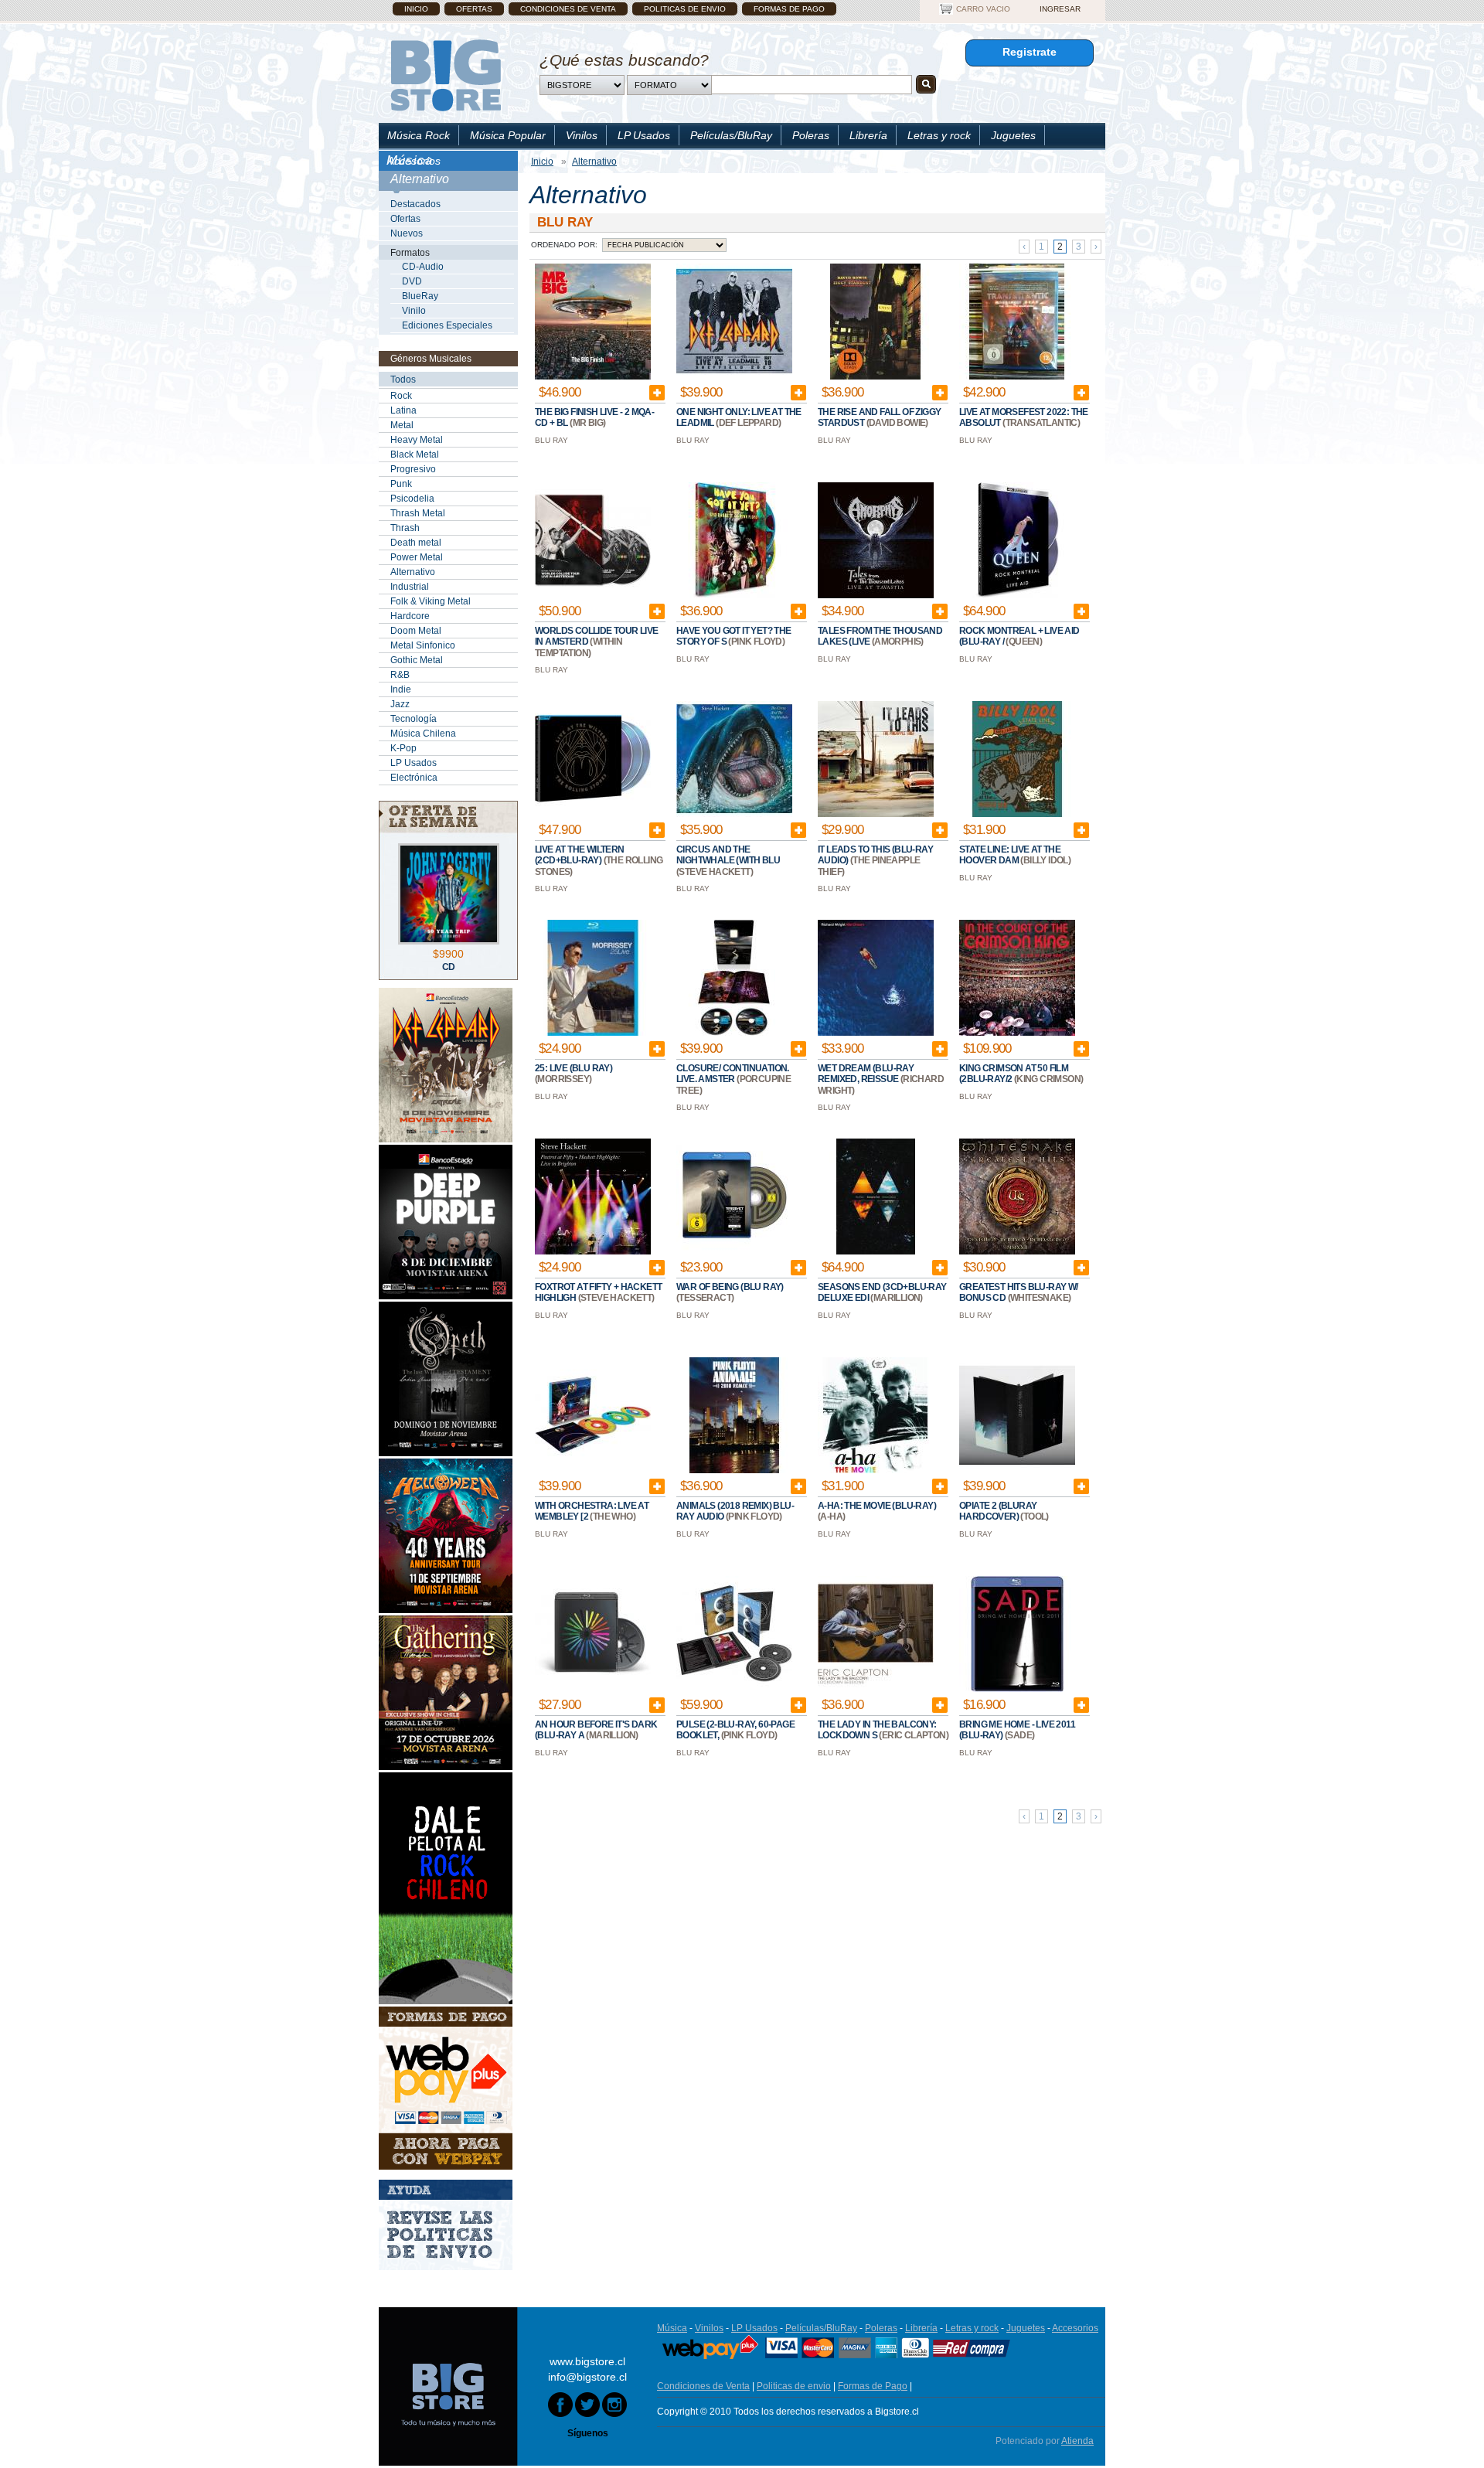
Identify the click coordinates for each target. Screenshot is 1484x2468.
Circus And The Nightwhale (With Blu (728, 855)
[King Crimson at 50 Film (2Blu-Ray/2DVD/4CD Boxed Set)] (1017, 1033)
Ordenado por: (564, 245)
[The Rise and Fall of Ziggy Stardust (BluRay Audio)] (876, 376)
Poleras (811, 135)
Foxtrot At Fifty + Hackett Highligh (598, 1292)
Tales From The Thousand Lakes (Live (880, 636)
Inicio (416, 9)
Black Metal (415, 454)
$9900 (448, 954)
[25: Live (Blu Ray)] (593, 1033)
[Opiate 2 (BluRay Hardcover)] (1017, 1470)
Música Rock (419, 135)
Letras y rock (939, 135)
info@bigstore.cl (587, 2377)
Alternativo (413, 572)
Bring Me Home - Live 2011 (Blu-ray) (1017, 1730)
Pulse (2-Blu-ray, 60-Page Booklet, (735, 1730)
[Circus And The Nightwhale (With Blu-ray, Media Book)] (734, 814)
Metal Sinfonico (423, 645)
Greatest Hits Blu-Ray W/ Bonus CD (1019, 1292)
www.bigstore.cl (587, 2361)
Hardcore (410, 616)
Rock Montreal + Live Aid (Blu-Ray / (1019, 636)
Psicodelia (412, 499)
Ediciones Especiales (447, 325)
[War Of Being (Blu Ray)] (734, 1251)
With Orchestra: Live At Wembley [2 (592, 1511)
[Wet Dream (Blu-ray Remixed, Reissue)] (876, 1033)
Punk (401, 484)
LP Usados (644, 135)
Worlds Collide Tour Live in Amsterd (597, 636)
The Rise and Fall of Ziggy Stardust (879, 417)
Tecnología (414, 719)
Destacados (415, 204)
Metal (402, 425)
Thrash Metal (418, 513)
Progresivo (413, 469)
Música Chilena (423, 734)
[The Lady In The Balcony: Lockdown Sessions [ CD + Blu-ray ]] (876, 1689)
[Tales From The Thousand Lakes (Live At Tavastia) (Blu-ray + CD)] (876, 595)
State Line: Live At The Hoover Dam (1010, 855)
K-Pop (403, 748)
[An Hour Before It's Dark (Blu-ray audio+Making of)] (593, 1689)
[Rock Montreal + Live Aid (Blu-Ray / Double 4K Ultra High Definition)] (1017, 595)
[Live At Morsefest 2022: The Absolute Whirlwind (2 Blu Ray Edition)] (1017, 376)
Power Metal (417, 557)
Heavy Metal (417, 440)
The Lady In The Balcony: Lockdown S (877, 1730)
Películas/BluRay (731, 135)
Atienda (1077, 2441)
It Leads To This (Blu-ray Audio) (875, 855)
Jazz (400, 704)
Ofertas (474, 9)
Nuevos (407, 233)
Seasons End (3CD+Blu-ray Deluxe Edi (882, 1292)
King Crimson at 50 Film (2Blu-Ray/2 (1014, 1074)
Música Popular (508, 135)
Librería (868, 135)
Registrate (1030, 52)
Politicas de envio (685, 9)
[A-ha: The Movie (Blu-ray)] (876, 1470)
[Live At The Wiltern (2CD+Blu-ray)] (593, 814)
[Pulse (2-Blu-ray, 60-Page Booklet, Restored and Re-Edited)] (734, 1689)
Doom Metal (416, 631)
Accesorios (414, 161)
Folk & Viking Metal (431, 601)
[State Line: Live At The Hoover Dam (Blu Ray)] (1017, 814)
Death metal (416, 543)
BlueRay (420, 296)
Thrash (405, 528)
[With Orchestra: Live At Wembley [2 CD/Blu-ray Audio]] (593, 1470)
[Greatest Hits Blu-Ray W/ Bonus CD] (1017, 1251)
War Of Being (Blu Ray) (730, 1287)
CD (449, 967)
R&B (400, 675)
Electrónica (414, 778)
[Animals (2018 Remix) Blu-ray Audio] (734, 1470)
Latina (403, 410)
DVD (412, 281)
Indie (401, 689)
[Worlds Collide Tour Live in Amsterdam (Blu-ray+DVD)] (593, 595)
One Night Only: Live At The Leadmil (739, 417)
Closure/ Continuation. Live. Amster (733, 1074)
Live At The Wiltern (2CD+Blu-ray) (580, 855)
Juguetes (1013, 135)
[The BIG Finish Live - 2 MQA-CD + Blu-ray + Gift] (593, 376)
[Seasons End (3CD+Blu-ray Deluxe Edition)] (876, 1251)
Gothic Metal (417, 660)
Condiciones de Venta (568, 9)
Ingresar (1060, 9)
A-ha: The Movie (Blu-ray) (877, 1506)
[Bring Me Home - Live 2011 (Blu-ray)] (1017, 1689)
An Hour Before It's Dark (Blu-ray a (596, 1730)
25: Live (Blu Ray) (574, 1068)
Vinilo (414, 311)
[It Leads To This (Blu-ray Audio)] (876, 814)
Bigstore (446, 75)
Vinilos (582, 135)
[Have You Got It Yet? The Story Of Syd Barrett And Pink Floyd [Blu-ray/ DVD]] (734, 595)
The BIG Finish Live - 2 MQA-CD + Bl (594, 417)
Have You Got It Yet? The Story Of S (734, 636)
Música (672, 2328)
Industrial (410, 587)
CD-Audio (423, 267)
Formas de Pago (789, 9)
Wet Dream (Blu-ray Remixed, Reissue (866, 1074)
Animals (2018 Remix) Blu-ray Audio (735, 1511)
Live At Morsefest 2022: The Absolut (1024, 417)
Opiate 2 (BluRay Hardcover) (998, 1511)
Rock (401, 396)
